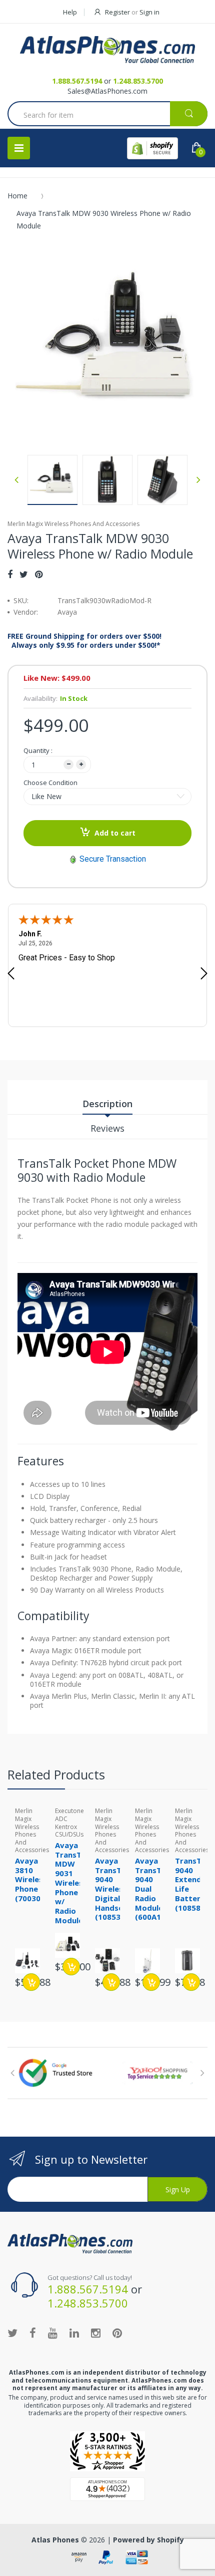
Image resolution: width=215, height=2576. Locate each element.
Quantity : (38, 750)
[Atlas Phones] (107, 50)
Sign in (149, 12)
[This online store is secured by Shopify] (152, 148)
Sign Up (178, 2189)
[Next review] (204, 974)
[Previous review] (11, 974)
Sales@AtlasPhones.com (107, 91)
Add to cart (115, 833)
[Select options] (151, 1982)
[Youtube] (53, 2333)
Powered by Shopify (148, 2540)
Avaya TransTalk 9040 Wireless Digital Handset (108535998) (118, 1889)
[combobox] (107, 115)
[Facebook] (10, 574)
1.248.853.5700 (138, 81)
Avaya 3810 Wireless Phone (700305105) (38, 1879)
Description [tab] (107, 1104)
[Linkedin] (74, 2333)
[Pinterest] (39, 574)
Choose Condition (50, 783)
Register (117, 12)
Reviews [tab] (107, 1128)
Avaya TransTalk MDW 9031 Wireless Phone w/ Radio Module (74, 1883)
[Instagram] (96, 2333)
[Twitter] (24, 574)
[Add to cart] (31, 1982)
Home (17, 196)
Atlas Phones (55, 2540)
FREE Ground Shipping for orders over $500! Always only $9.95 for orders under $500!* (84, 641)
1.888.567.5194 (77, 81)
